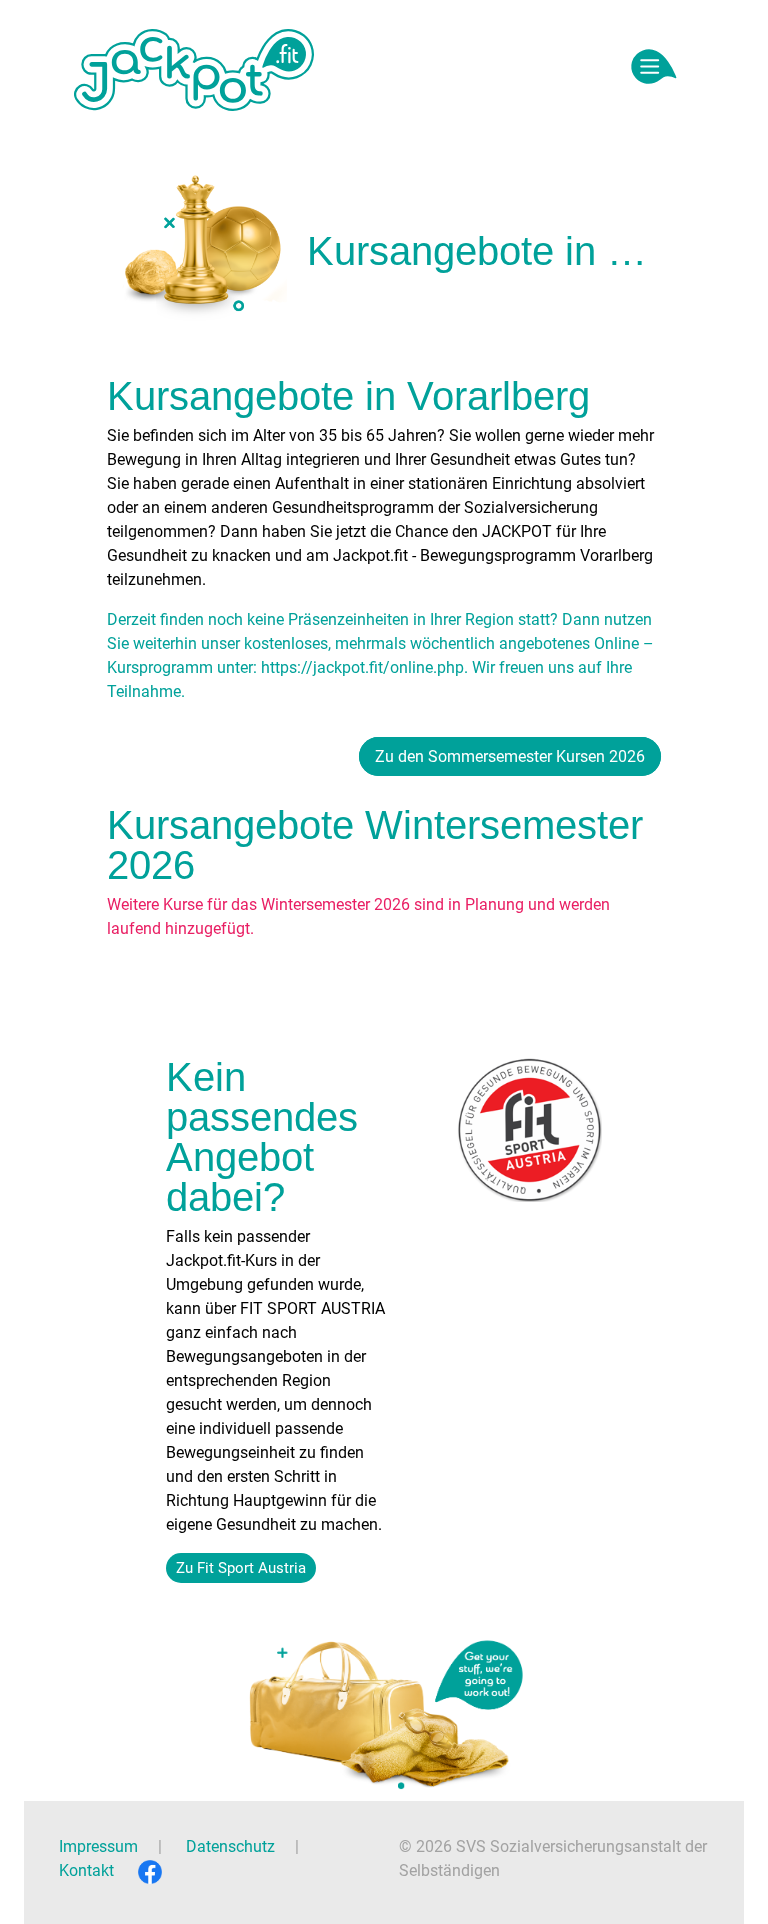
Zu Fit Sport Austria (241, 1568)
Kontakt (86, 1870)
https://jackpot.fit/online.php (362, 667)
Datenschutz (230, 1846)
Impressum (98, 1846)
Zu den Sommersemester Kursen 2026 (510, 756)
